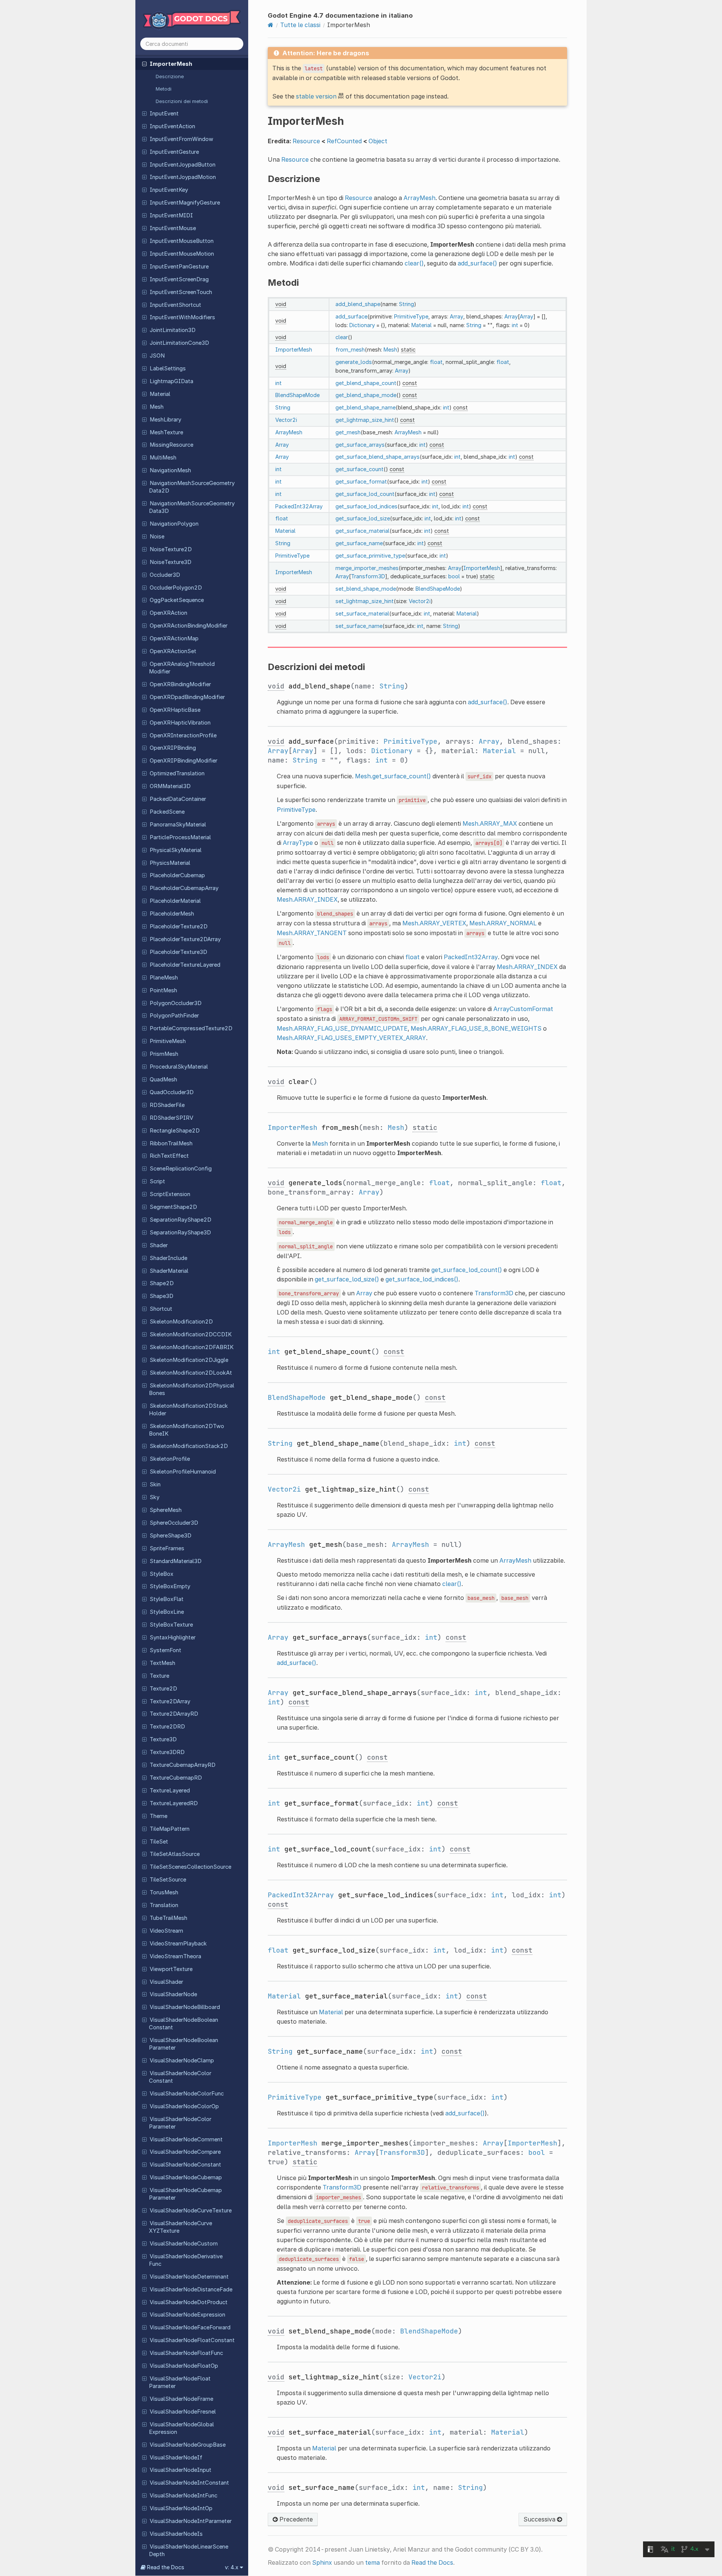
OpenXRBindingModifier (180, 684)
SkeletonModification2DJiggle (189, 1360)
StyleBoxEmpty (170, 1586)
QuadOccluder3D (172, 1092)
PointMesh (163, 990)
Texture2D (163, 1689)
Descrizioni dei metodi (182, 101)
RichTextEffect (169, 1156)
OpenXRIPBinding (173, 748)
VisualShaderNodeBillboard (185, 2007)
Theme (159, 1816)
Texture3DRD (167, 1752)
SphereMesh (166, 1510)
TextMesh (162, 1663)
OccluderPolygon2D (176, 588)
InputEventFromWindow (181, 139)
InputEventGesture (174, 152)
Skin (155, 1484)
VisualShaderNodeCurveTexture (191, 2211)
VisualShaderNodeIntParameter (191, 2521)
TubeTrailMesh (168, 1918)
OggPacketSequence (177, 600)
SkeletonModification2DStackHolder (188, 1410)
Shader (159, 1245)
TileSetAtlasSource (175, 1854)
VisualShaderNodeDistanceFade (191, 2289)
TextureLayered (170, 1791)
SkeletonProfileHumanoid (183, 1472)
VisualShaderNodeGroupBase (188, 2445)
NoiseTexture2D (171, 549)
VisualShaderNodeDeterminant (189, 2277)
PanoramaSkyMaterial (178, 825)
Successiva (540, 2519)
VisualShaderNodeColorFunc (187, 2094)
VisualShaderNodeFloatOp (184, 2366)
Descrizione (170, 76)
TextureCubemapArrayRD (183, 1765)
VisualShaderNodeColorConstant (180, 2077)
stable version (316, 96)
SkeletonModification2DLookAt (191, 1373)
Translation (164, 1905)
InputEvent (164, 114)
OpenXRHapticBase (175, 710)
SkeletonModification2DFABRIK (192, 1347)
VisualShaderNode (173, 1994)
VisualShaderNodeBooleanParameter (184, 2044)
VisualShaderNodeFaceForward (190, 2327)
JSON (157, 356)
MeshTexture (166, 432)
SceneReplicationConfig (181, 1169)
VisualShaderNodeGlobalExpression (181, 2428)
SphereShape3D (171, 1536)
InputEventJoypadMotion (183, 177)
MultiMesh (163, 458)
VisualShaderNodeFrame (181, 2399)
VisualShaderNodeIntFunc (184, 2496)
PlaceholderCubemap (177, 875)
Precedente (295, 2519)
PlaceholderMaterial (175, 901)
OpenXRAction (168, 613)
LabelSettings (168, 368)
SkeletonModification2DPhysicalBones (192, 1389)
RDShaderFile (167, 1105)
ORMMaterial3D (170, 786)
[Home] (271, 25)
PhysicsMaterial (170, 863)
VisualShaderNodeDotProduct (189, 2302)
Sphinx (322, 2562)
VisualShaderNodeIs (176, 2534)
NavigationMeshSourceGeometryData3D (192, 507)
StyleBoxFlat (167, 1599)
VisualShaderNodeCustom (184, 2244)
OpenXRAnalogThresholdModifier (182, 668)
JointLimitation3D (173, 330)
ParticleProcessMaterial (180, 837)
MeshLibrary (165, 420)
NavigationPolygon (174, 524)
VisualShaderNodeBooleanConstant (184, 2024)
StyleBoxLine (167, 1612)
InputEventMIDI (171, 215)
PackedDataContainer (178, 799)
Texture (159, 1676)
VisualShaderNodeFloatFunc (186, 2353)
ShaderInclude (168, 1258)
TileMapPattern (170, 1829)
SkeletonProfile (170, 1459)
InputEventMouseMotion (182, 254)
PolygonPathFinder (174, 1016)
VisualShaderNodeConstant (185, 2165)
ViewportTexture (171, 1969)
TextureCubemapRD (176, 1778)
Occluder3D (165, 575)
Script (157, 1181)
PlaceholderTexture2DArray (185, 939)
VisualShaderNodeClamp (182, 2060)
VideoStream (166, 1931)
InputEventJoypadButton (183, 165)
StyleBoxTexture (171, 1625)
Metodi (164, 89)
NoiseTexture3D (171, 562)
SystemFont (165, 1650)
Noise (157, 537)
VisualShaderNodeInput (180, 2470)
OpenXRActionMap (174, 638)
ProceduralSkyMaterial (179, 1067)
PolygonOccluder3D (176, 1003)
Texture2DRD (167, 1727)
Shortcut (161, 1309)
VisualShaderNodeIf (176, 2458)
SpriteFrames (167, 1548)
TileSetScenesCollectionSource (190, 1867)
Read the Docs (432, 2562)
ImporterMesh (171, 64)
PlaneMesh (164, 978)
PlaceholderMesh (172, 914)
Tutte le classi (300, 25)
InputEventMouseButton (182, 241)
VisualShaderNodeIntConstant (189, 2483)
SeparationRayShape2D (180, 1220)
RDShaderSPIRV (171, 1118)
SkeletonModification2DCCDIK (191, 1334)
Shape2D (162, 1283)
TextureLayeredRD (174, 1803)
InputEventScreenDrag (179, 279)
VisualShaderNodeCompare (185, 2152)
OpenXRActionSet (173, 651)
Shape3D (162, 1296)
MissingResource (171, 445)
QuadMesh (163, 1080)
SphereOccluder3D (174, 1523)
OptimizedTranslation (177, 773)
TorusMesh (164, 1892)
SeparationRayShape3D (180, 1233)
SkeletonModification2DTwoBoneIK (187, 1430)
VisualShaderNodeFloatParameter (180, 2382)
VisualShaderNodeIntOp (181, 2508)
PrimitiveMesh (168, 1041)
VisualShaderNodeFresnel (183, 2412)
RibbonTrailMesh (171, 1143)
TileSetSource (168, 1880)
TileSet (159, 1842)
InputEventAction (172, 126)
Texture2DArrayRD (174, 1714)
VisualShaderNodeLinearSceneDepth (189, 2550)
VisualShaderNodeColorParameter (180, 2123)
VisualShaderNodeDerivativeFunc (186, 2260)
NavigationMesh (170, 470)
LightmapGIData (171, 381)
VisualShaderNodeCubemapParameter (185, 2194)
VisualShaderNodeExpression (187, 2315)
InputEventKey (169, 190)
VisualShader (166, 1982)
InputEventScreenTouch (181, 292)
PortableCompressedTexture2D (191, 1028)
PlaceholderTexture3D (178, 952)
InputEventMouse (173, 228)
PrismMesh (164, 1054)
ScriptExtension (170, 1194)
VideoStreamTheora (175, 1956)
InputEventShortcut (175, 305)
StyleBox (162, 1574)
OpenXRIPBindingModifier (184, 761)
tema (372, 2562)
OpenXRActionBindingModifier (189, 626)
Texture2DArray (170, 1701)
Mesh (157, 407)
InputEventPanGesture (179, 267)
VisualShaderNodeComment (186, 2139)
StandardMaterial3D (176, 1561)
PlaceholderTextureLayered (185, 965)
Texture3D (163, 1739)
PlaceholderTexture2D (179, 926)
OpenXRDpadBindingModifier (187, 697)
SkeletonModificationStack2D (189, 1446)
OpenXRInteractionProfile (183, 735)
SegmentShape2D (173, 1207)
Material (160, 394)
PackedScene (167, 812)
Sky (155, 1497)
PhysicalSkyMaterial (176, 850)
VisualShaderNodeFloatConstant (192, 2340)
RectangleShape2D (175, 1131)
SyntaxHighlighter (173, 1637)
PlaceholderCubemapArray (184, 888)
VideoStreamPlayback (178, 1944)
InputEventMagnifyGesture (185, 203)
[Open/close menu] (144, 64)
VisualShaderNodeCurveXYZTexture (180, 2227)
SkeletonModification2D (181, 1322)
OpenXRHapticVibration (180, 723)
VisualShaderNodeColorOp (184, 2106)
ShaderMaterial (169, 1271)
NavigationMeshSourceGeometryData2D (192, 487)
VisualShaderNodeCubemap (186, 2177)
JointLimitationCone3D (179, 343)
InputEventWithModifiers (182, 317)
